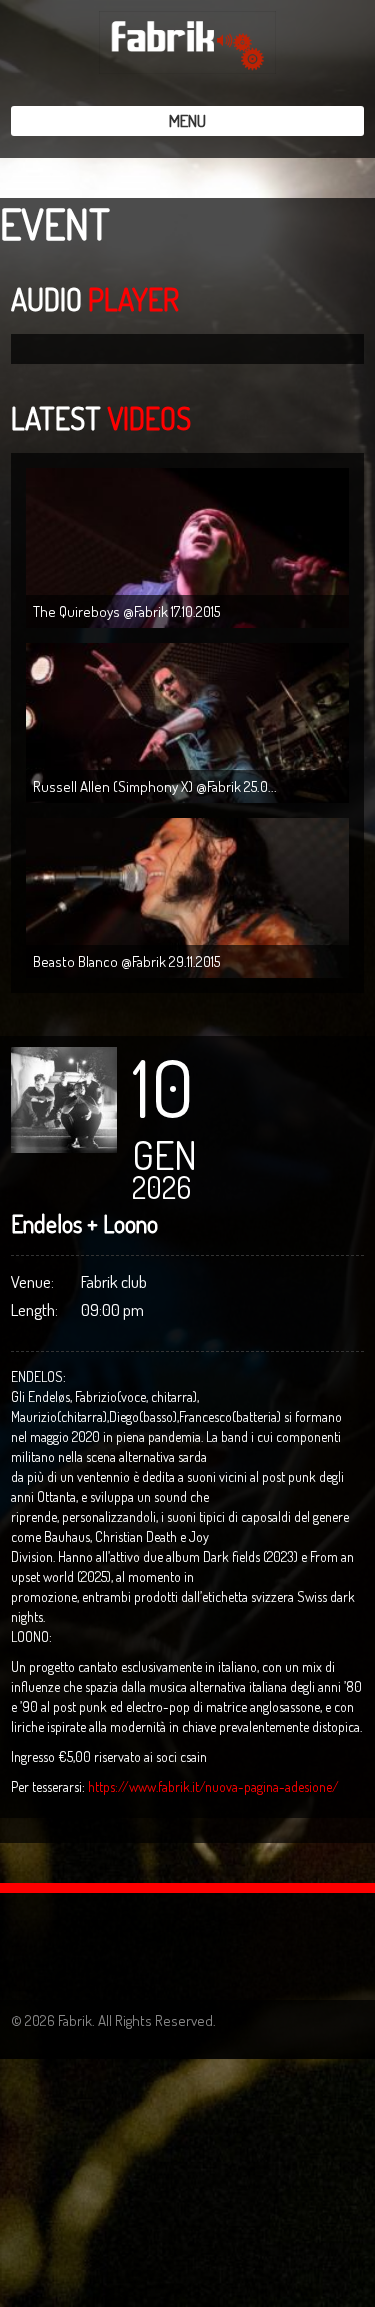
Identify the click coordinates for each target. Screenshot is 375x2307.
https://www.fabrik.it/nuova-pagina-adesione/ (213, 1786)
